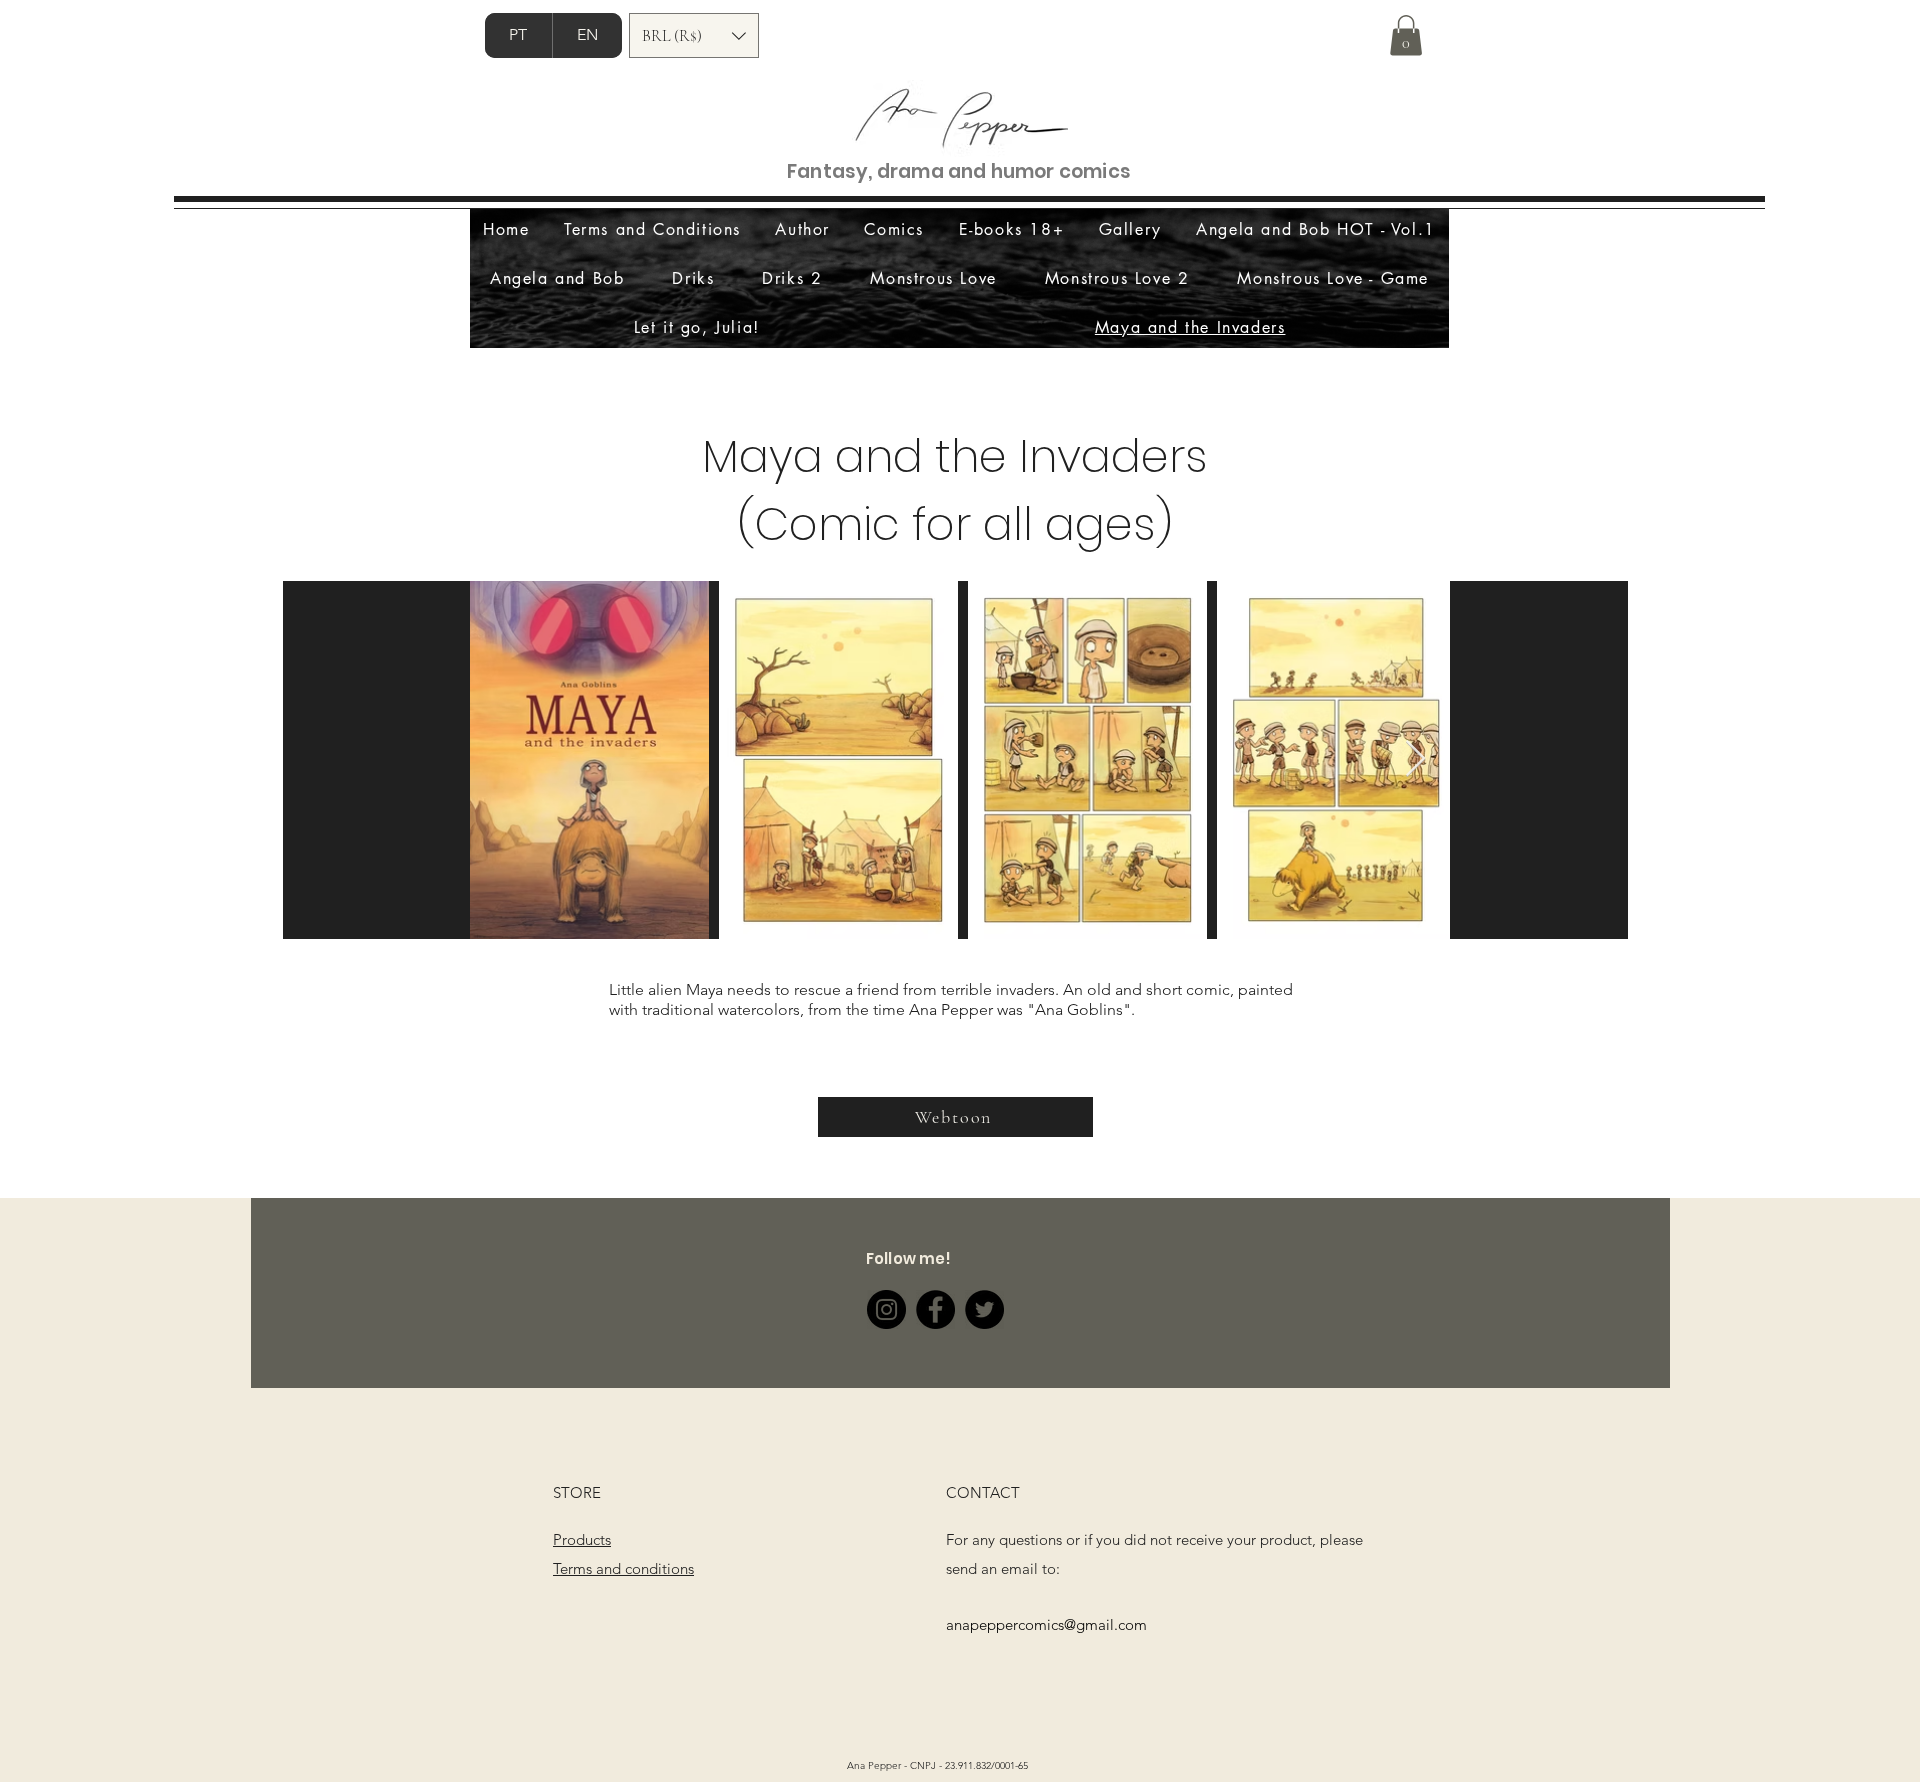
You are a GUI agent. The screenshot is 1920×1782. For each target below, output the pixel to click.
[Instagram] (886, 1309)
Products (582, 1539)
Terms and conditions (623, 1568)
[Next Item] (1415, 759)
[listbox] (694, 35)
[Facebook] (935, 1309)
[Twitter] (984, 1309)
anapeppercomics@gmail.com (1046, 1624)
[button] (694, 35)
